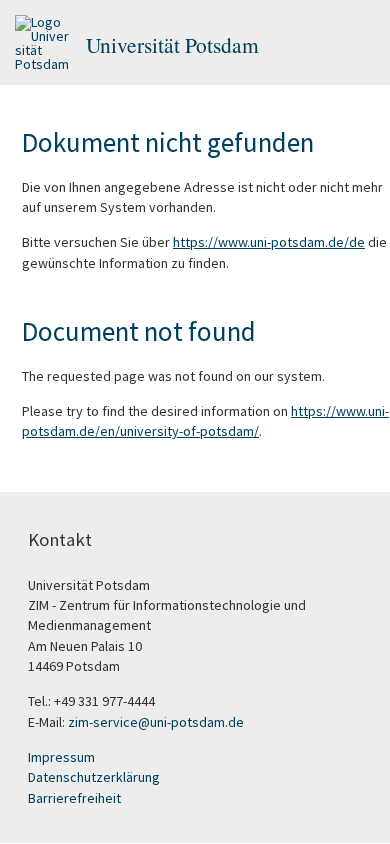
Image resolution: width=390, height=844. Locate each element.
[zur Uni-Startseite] (43, 45)
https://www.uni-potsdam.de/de (269, 242)
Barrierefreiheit (74, 798)
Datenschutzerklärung (94, 777)
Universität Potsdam (172, 44)
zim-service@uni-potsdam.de (156, 722)
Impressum (61, 757)
